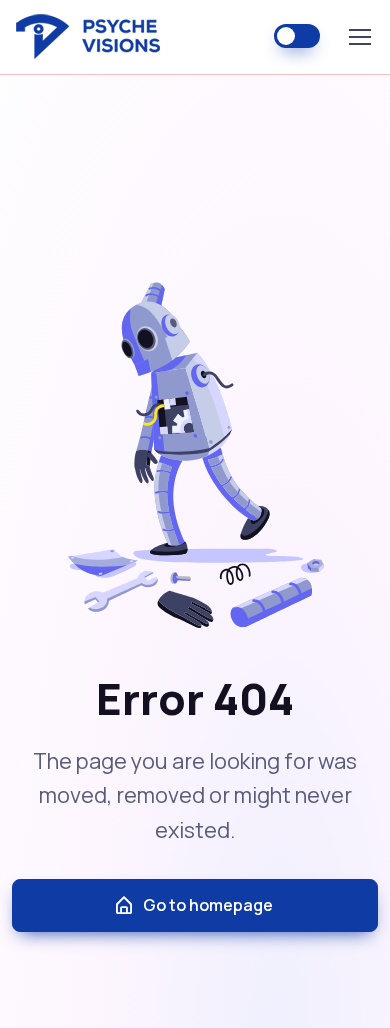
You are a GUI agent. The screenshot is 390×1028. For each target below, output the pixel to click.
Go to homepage (208, 905)
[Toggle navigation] (359, 37)
